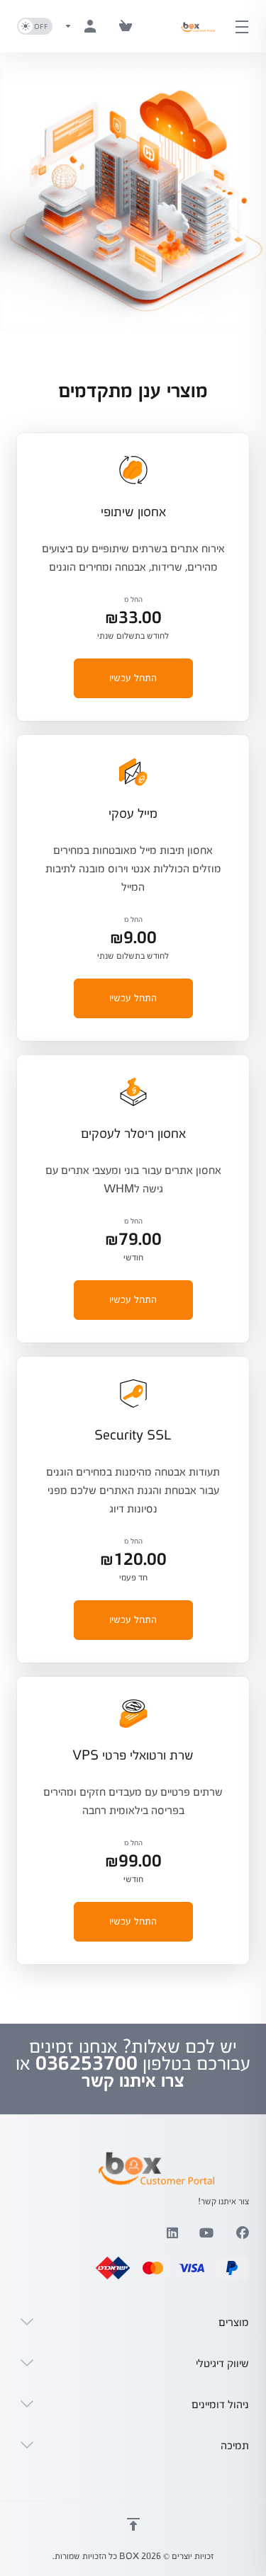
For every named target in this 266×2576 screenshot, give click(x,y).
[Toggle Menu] (245, 26)
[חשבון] (83, 26)
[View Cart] (126, 26)
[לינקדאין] (172, 2233)
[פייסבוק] (243, 2233)
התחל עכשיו (133, 678)
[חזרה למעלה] (133, 2524)
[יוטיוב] (207, 2233)
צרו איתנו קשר (133, 2080)
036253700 (87, 2063)
